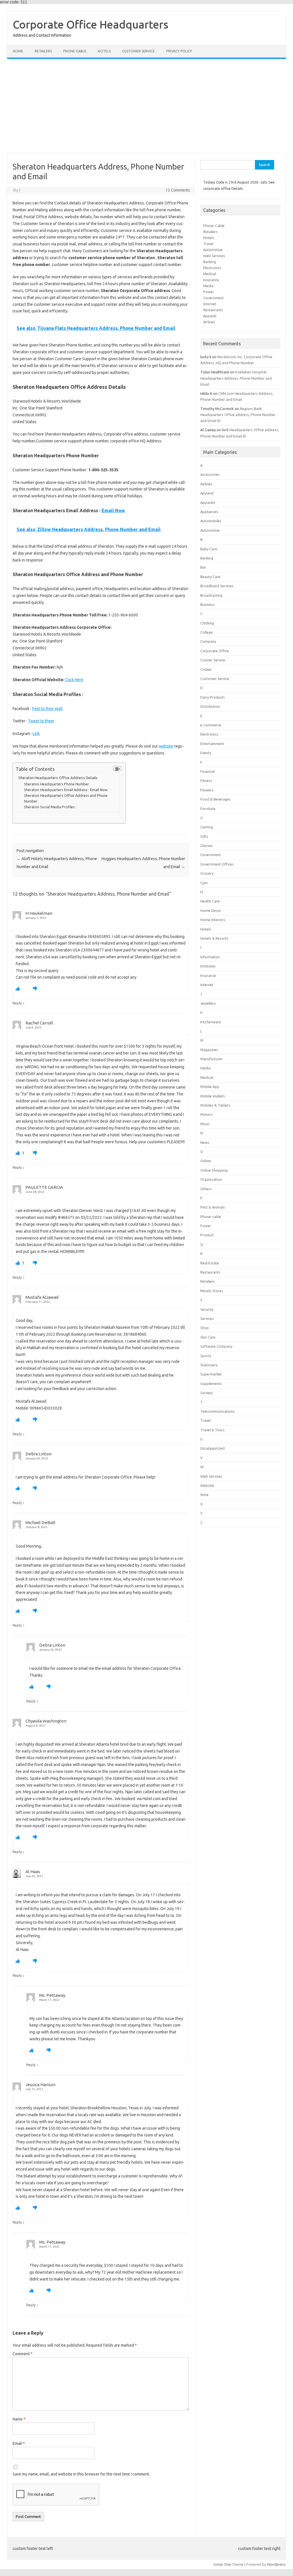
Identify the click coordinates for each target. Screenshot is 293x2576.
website (166, 746)
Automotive (213, 250)
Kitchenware (211, 1022)
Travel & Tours (212, 1430)
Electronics (212, 268)
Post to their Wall (47, 709)
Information (210, 957)
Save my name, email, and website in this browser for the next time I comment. (81, 2474)
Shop (205, 1328)
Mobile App (210, 1087)
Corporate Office (215, 651)
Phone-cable (75, 51)
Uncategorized (212, 1448)
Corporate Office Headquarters (91, 24)
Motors (206, 1114)
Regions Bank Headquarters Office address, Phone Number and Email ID (238, 415)
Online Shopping (214, 1170)
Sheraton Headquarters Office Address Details (58, 778)
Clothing (207, 623)
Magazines (209, 1050)
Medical (210, 274)
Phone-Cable (214, 226)
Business (207, 604)
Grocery (207, 873)
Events (206, 753)
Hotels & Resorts (214, 938)
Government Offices (217, 864)
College (206, 632)
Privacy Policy (179, 51)
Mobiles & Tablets (215, 1105)
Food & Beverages (215, 799)
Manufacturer (212, 1059)
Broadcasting (211, 595)
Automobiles (211, 521)
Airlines (209, 322)
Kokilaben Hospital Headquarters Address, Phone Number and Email (236, 378)
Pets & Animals (213, 1207)
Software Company (216, 1346)
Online (206, 1161)
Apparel (210, 316)
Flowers (207, 790)
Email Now (113, 511)
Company (208, 641)
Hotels (104, 51)
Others (206, 1189)
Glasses (207, 845)
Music (205, 1124)
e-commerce (211, 725)
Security (207, 1309)
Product (207, 1235)
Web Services (214, 256)
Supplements (211, 1383)
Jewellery (208, 1003)
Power (209, 292)
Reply (17, 1003)
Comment (23, 2354)
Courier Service (213, 660)
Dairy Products (213, 697)
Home (18, 51)
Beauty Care (210, 577)
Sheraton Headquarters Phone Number (57, 784)
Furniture (208, 809)
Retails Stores (212, 1291)
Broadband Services (217, 586)
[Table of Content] (117, 768)
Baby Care (209, 549)
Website (207, 1485)
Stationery (209, 1365)
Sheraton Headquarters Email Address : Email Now (66, 790)
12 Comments (178, 190)
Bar (203, 567)
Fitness (206, 781)
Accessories (210, 474)
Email (19, 2443)
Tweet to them (41, 721)
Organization (211, 1179)
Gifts (204, 836)
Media (208, 286)
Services (207, 1318)
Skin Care (208, 1337)
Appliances (209, 512)
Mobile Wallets (213, 1096)
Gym (204, 883)
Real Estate (210, 1263)
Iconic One (222, 2564)
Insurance (211, 280)
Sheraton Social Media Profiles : (50, 807)
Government (213, 298)
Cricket (206, 669)
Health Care (210, 901)
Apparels (208, 502)
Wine (204, 1495)
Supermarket (211, 1374)
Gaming (207, 827)
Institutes (208, 966)
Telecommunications (217, 1411)
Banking (210, 262)
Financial (207, 771)
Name (19, 2419)
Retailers (43, 51)
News (205, 1142)
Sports (206, 1356)
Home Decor (211, 910)
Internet (210, 304)
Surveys (207, 1393)
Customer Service (138, 51)
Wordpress (276, 2564)
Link (36, 734)
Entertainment (212, 744)
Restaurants (213, 310)
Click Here (74, 680)
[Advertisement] (146, 106)
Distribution (210, 706)
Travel (208, 244)
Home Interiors (213, 920)
